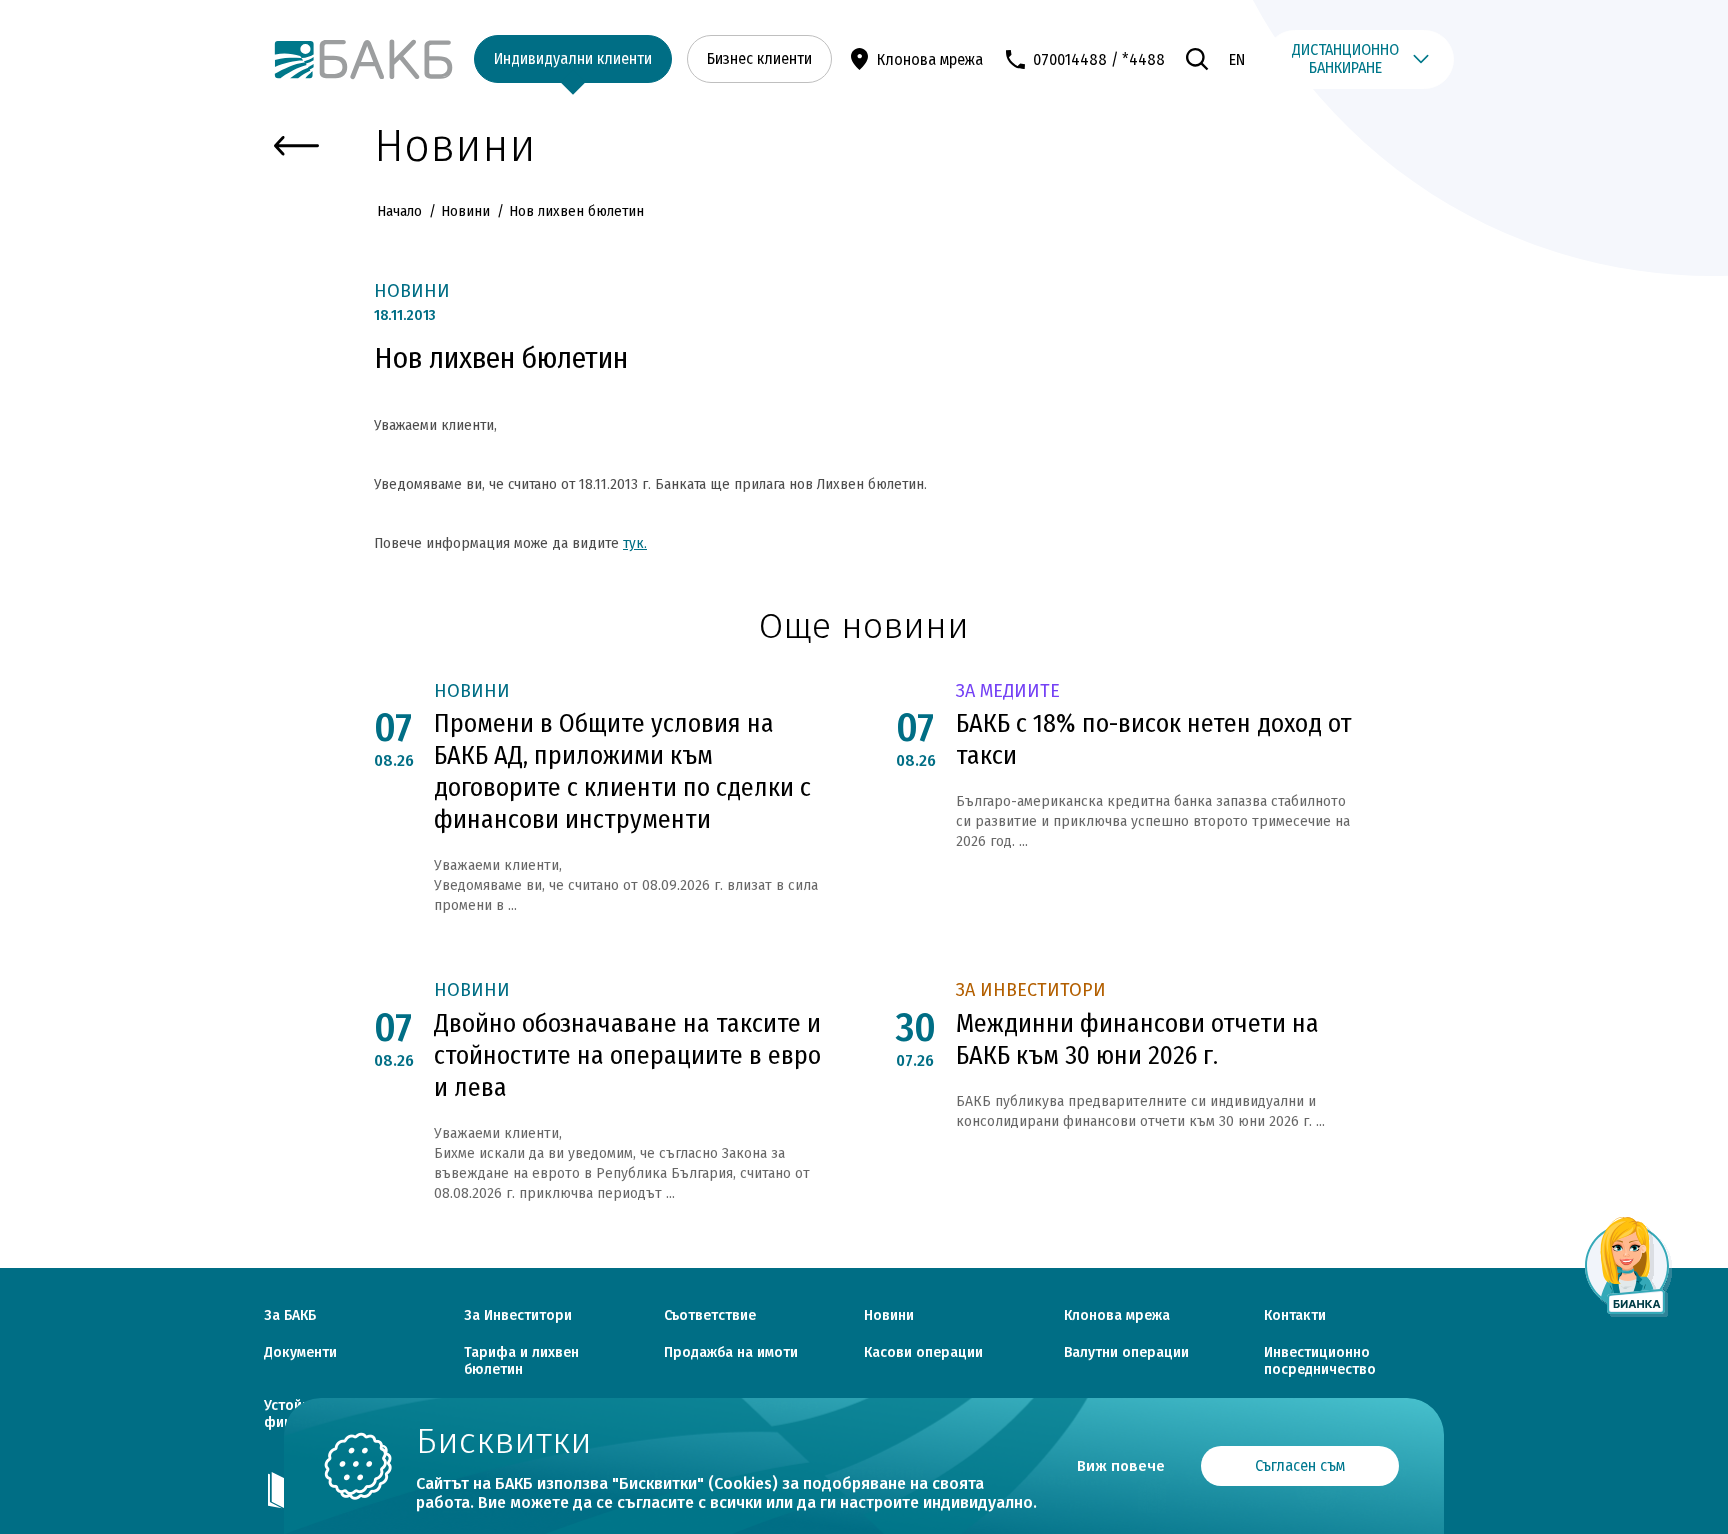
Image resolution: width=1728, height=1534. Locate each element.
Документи (300, 1353)
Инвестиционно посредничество (1320, 1361)
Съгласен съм (1300, 1465)
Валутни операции (1126, 1353)
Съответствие (710, 1316)
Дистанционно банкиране (1345, 58)
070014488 (1070, 59)
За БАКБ (290, 1316)
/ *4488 (1138, 59)
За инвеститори (1031, 990)
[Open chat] (1628, 1266)
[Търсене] (1197, 59)
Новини (465, 211)
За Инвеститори (518, 1316)
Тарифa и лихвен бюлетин (521, 1361)
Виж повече (1121, 1466)
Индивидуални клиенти (573, 58)
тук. (635, 543)
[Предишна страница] (296, 146)
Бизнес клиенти (759, 58)
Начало (401, 211)
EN (1237, 59)
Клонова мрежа (930, 59)
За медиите (1008, 691)
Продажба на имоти (731, 1353)
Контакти (1295, 1316)
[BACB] (364, 60)
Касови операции (923, 1353)
